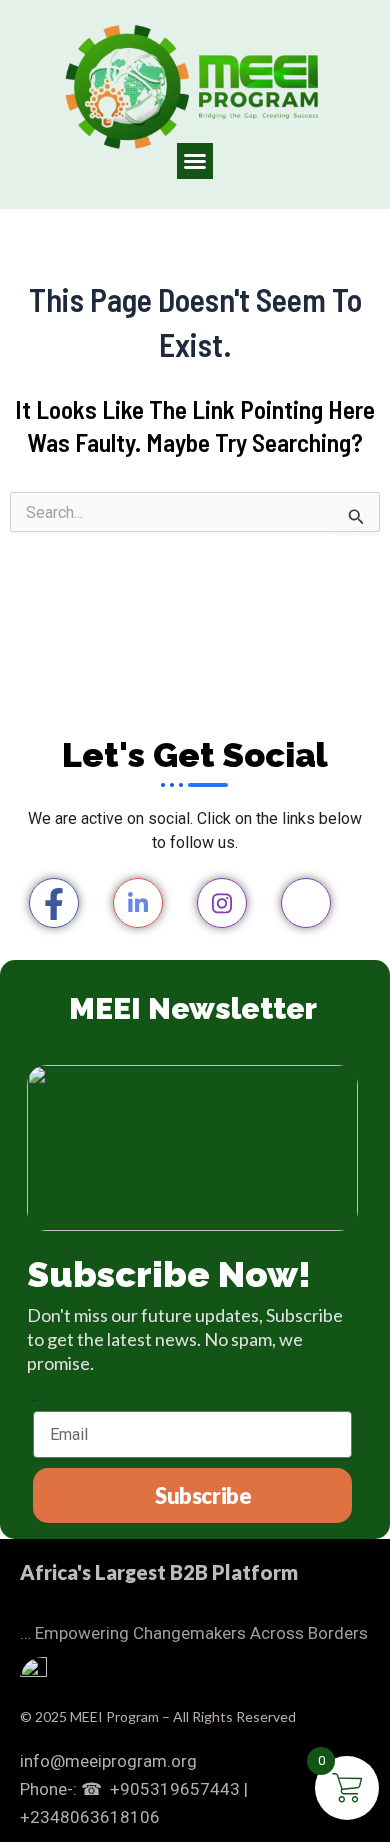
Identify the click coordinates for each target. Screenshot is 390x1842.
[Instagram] (222, 903)
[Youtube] (306, 903)
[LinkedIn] (138, 903)
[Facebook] (54, 903)
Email (35, 1400)
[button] (195, 161)
